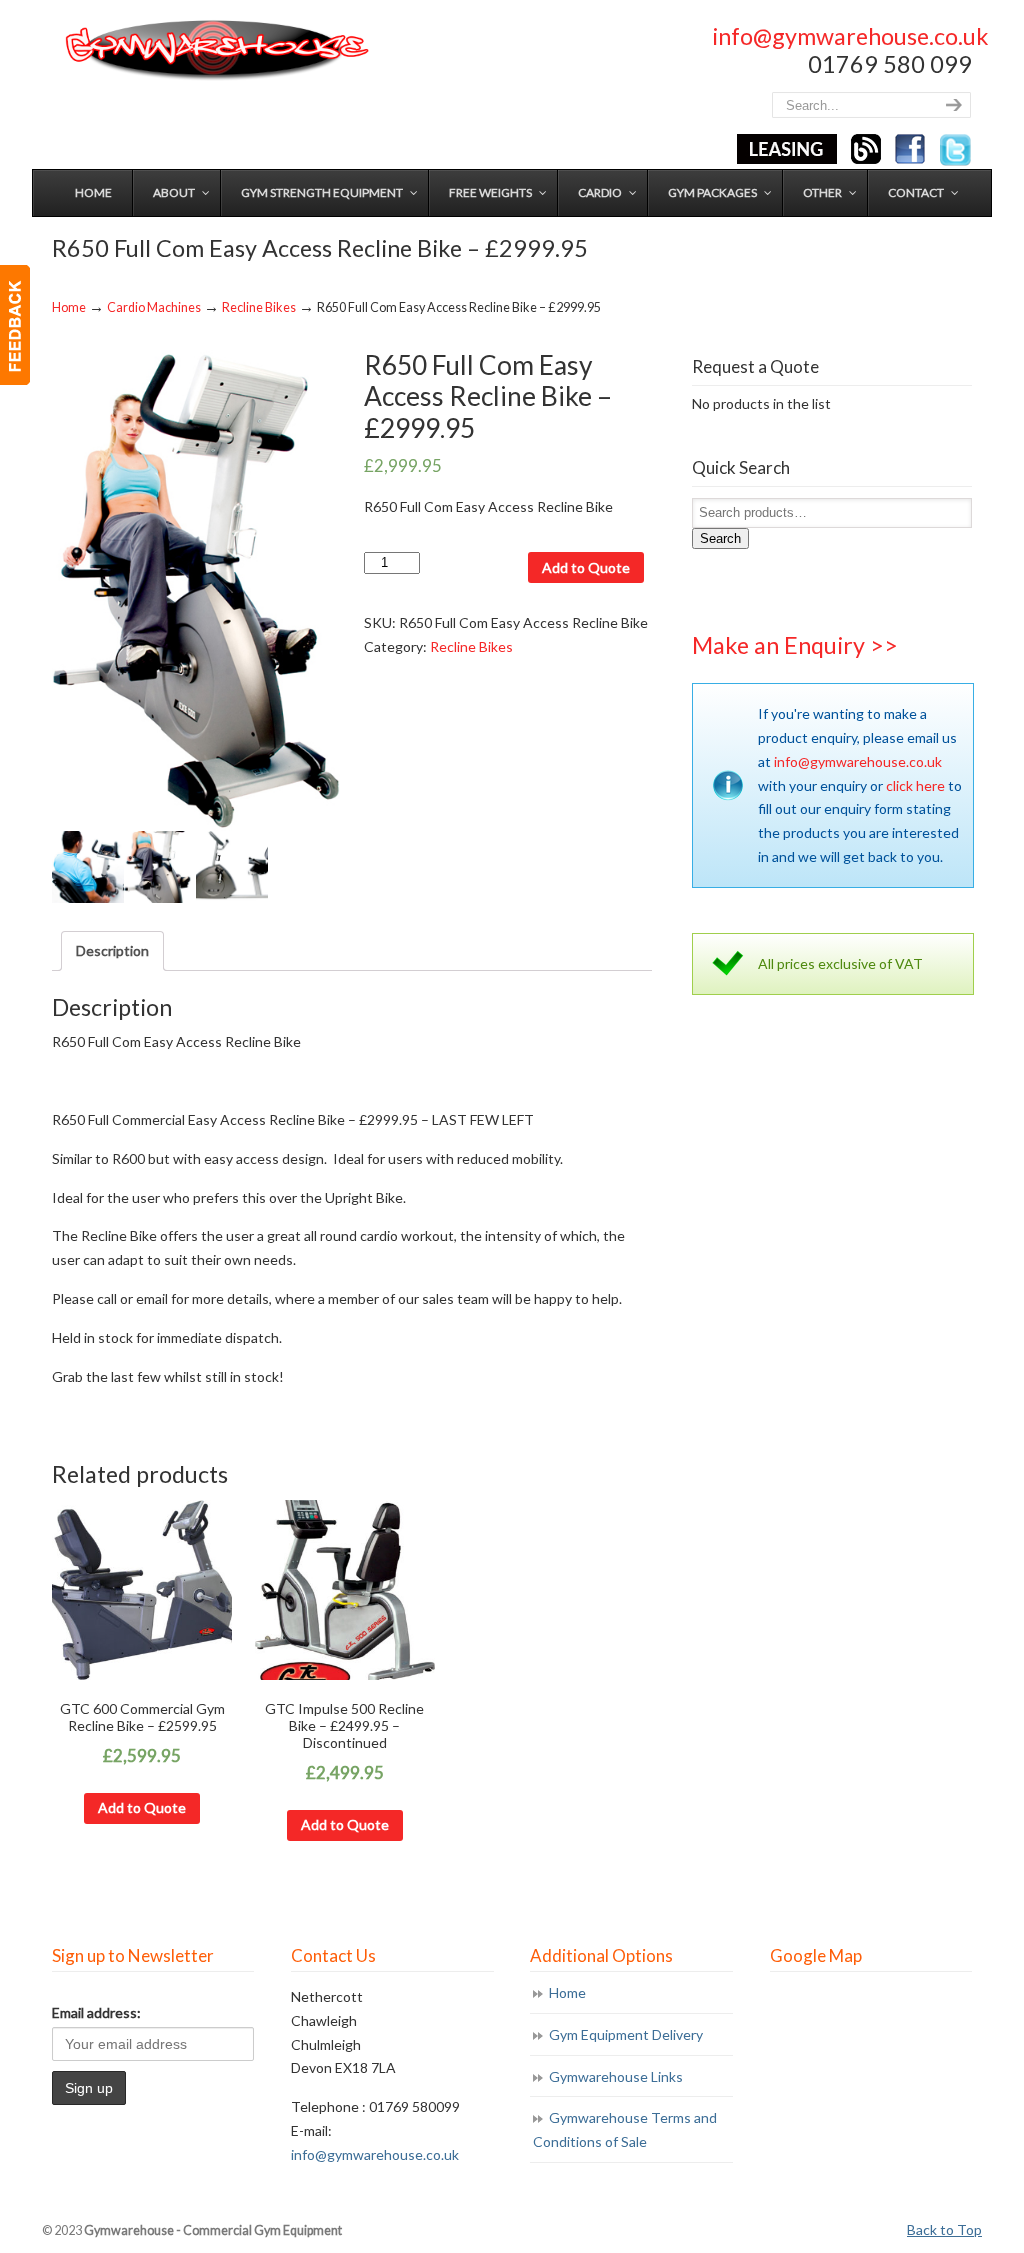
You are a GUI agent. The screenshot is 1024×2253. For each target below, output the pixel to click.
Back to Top (944, 2229)
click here (915, 785)
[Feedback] (15, 325)
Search (720, 538)
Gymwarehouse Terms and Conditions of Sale (625, 2129)
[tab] (112, 951)
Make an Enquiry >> (795, 645)
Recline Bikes (259, 307)
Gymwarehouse (215, 50)
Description (112, 950)
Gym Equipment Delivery (626, 2034)
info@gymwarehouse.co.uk (850, 36)
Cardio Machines (154, 307)
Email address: (96, 2012)
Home (69, 307)
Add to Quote (586, 567)
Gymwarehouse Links (616, 2076)
